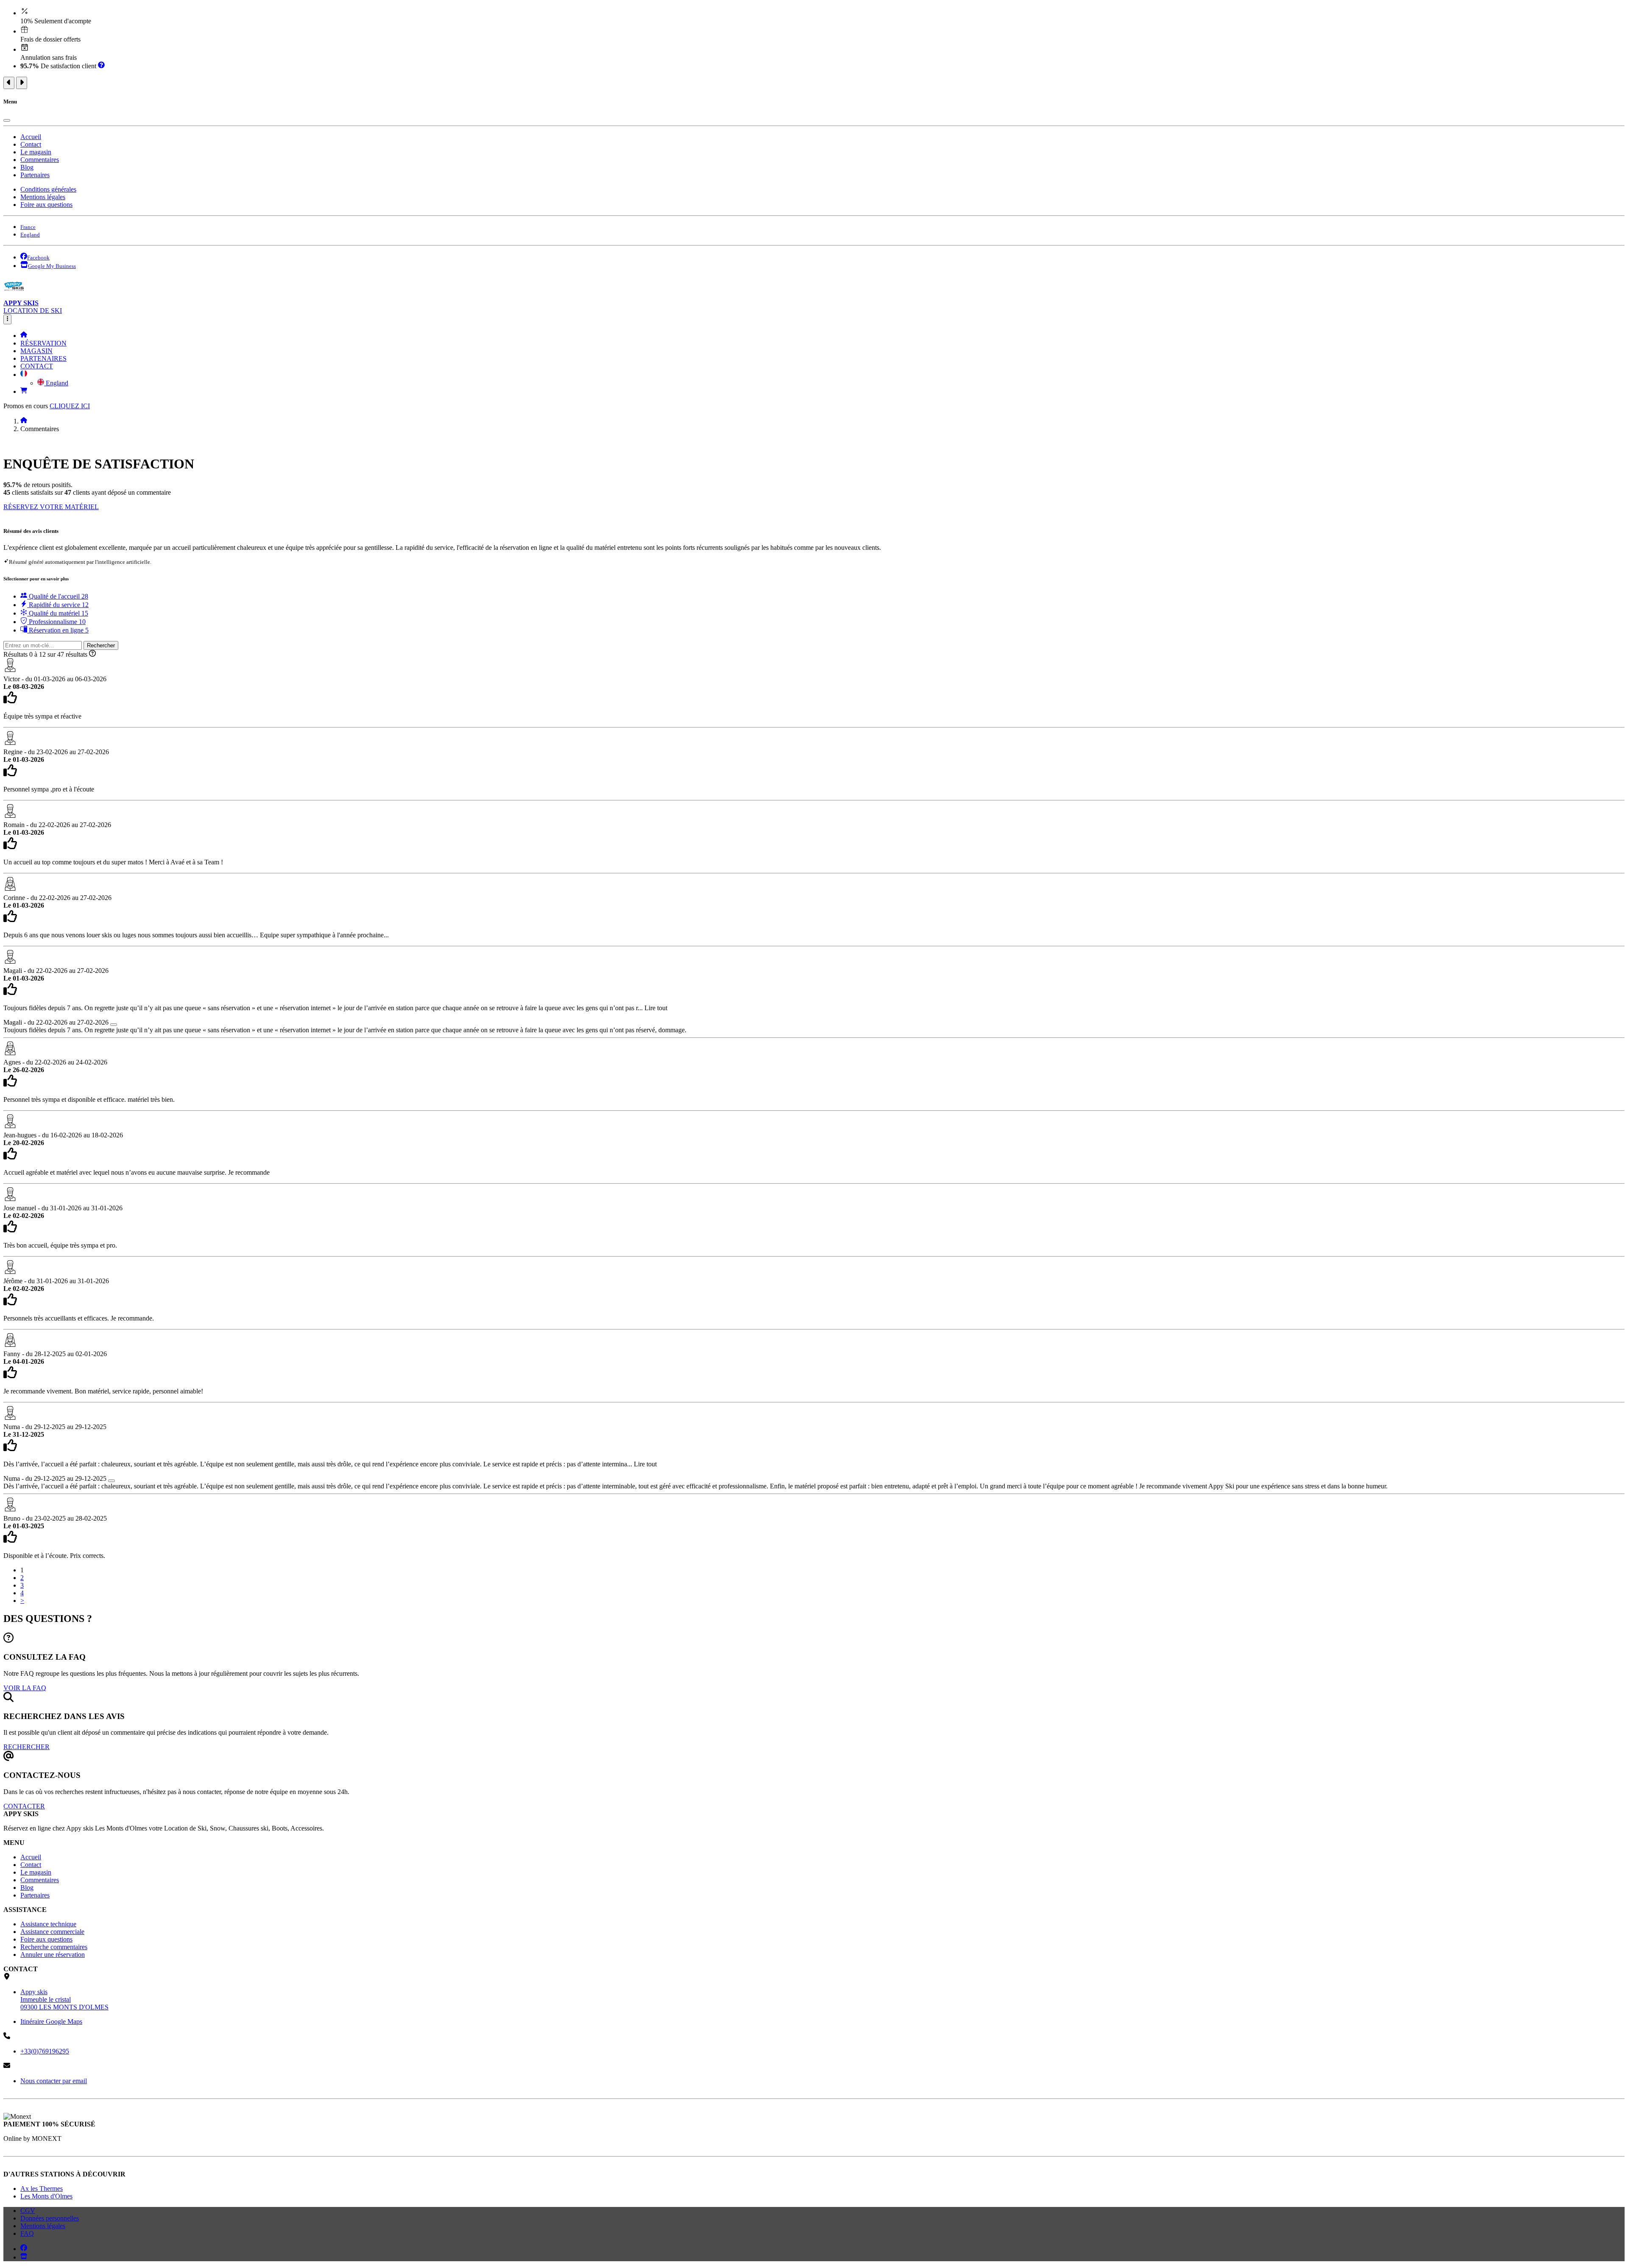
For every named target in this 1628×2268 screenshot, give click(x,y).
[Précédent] (9, 83)
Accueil (31, 137)
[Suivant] (22, 83)
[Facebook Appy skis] (24, 2249)
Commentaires (40, 160)
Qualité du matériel (58, 613)
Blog (27, 167)
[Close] (7, 120)
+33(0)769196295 (45, 2051)
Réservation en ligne (58, 630)
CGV (28, 2211)
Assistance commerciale (52, 1932)
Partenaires (35, 175)
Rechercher (101, 645)
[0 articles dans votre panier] (24, 391)
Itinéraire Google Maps (51, 2021)
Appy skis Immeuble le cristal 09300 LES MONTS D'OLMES (64, 1999)
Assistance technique (48, 1924)
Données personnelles (50, 2218)
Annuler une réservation (53, 1955)
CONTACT (37, 366)
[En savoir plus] (101, 66)
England (56, 383)
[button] (24, 375)
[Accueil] (24, 336)
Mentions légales (43, 197)
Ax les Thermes (42, 2189)
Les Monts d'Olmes (46, 2196)
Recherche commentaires (54, 1947)
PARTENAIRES (43, 358)
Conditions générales (48, 189)
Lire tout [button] (656, 1008)
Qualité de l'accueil (58, 596)
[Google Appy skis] (24, 2257)
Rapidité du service (58, 605)
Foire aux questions (46, 205)
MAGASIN (36, 351)
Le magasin (36, 152)
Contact (31, 144)
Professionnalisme (56, 622)
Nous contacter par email (54, 2081)
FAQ (27, 2233)
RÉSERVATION (43, 343)
